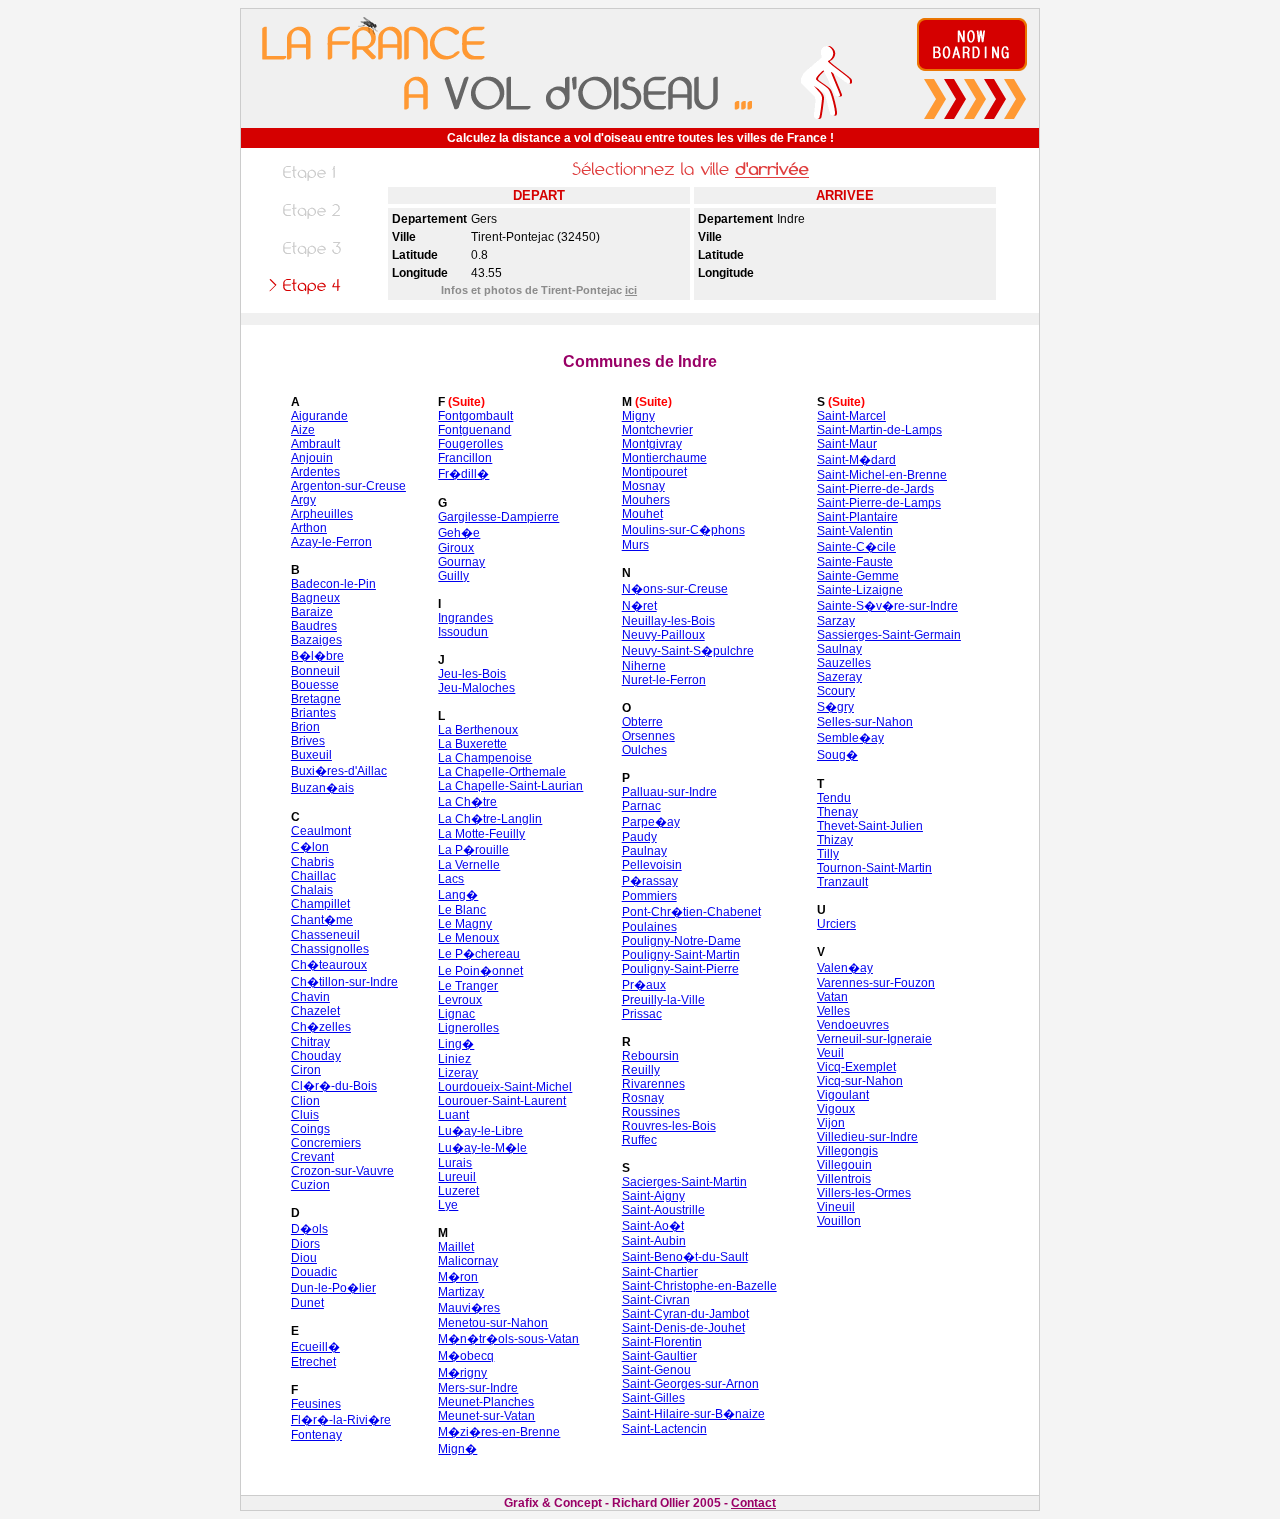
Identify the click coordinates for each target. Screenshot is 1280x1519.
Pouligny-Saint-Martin (681, 955)
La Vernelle (469, 865)
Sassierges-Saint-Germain (889, 635)
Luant (453, 1115)
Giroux (456, 548)
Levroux (460, 1000)
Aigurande (319, 416)
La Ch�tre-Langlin (490, 819)
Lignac (456, 1014)
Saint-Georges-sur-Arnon (690, 1384)
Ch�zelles (321, 1027)
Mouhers (646, 500)
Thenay (837, 812)
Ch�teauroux (329, 965)
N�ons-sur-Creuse (675, 589)
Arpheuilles (322, 514)
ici (631, 290)
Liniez (454, 1059)
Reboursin (650, 1056)
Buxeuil (311, 755)
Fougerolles (470, 444)
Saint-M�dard (856, 460)
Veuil (830, 1053)
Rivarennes (653, 1084)
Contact (753, 1503)
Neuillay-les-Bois (668, 621)
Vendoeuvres (853, 1025)
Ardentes (315, 472)
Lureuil (457, 1177)
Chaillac (313, 876)
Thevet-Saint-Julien (870, 826)
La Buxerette (472, 744)
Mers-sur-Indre (478, 1388)
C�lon (310, 847)
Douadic (314, 1272)
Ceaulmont (321, 831)
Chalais (312, 890)
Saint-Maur (847, 444)
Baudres (314, 626)
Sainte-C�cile (856, 547)
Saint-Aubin (654, 1241)
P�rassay (650, 881)
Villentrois (844, 1179)
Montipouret (654, 472)
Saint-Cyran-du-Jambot (685, 1314)
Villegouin (844, 1165)
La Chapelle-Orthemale (502, 772)
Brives (308, 741)
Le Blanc (462, 910)
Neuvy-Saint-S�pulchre (688, 651)
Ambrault (315, 444)
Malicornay (468, 1261)
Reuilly (641, 1070)
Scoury (836, 691)
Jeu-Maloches (476, 688)
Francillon (465, 458)
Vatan (832, 997)
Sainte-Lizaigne (860, 590)
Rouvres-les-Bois (669, 1126)
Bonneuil (315, 671)
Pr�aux (644, 985)
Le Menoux (468, 938)
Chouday (316, 1056)
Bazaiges (316, 640)
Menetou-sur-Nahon (493, 1323)
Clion (305, 1101)
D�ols (309, 1229)
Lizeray (458, 1073)
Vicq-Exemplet (856, 1067)
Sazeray (839, 677)
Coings (310, 1129)
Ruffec (639, 1140)
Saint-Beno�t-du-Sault (685, 1257)
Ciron (306, 1070)
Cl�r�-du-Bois (334, 1086)
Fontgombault (475, 416)
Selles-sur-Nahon (865, 722)
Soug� (837, 755)
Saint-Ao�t (653, 1226)
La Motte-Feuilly (481, 834)
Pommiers (649, 896)
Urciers (836, 924)
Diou (304, 1258)
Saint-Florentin (662, 1342)
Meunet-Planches (486, 1402)
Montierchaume (664, 458)
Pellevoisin (652, 865)
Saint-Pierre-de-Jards (875, 489)
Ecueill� (315, 1347)
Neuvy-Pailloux (663, 635)
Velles (833, 1011)
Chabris (312, 862)
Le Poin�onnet (480, 971)
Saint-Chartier (660, 1272)
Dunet (307, 1303)
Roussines (651, 1112)
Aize (303, 430)
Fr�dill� (463, 474)
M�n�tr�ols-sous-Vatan (508, 1339)
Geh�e (459, 533)
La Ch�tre (467, 802)
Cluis (305, 1115)
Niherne (644, 666)
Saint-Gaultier (659, 1356)
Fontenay (316, 1435)
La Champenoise (485, 758)
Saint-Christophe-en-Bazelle (699, 1286)
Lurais (455, 1163)
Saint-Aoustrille (663, 1210)
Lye (448, 1205)
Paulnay (644, 851)
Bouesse (315, 685)
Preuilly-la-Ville (663, 1000)
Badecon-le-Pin (333, 584)
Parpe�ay (651, 822)
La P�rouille (473, 850)
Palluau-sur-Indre (669, 792)
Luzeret (458, 1191)
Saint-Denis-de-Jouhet (683, 1328)
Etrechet (313, 1362)
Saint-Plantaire (857, 517)
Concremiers (326, 1143)
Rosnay (643, 1098)
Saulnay (839, 649)
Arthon (309, 528)
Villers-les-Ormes (864, 1193)
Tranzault (842, 882)
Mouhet (642, 514)
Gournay (461, 562)
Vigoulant (843, 1095)
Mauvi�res (469, 1308)
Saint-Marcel (851, 416)
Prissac (642, 1014)
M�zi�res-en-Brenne (499, 1432)
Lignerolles (468, 1028)
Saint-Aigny (653, 1196)
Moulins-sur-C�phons (683, 530)
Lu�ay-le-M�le (482, 1148)
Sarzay (836, 621)
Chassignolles (330, 949)
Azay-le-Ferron (331, 542)
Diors (305, 1244)
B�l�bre (317, 656)
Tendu (834, 798)
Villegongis (847, 1151)
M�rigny (462, 1373)
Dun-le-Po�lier (333, 1288)
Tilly (828, 854)
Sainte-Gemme (858, 576)
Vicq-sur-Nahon (860, 1081)
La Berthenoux (478, 730)
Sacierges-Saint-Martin (684, 1182)
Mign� (457, 1449)
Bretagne (316, 699)
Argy (303, 500)
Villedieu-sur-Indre (867, 1137)
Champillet (320, 904)
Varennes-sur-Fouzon (876, 983)
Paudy (639, 837)
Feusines (316, 1404)
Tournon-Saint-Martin (874, 868)
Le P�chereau (479, 954)
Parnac (641, 806)
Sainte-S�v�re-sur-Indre (887, 606)
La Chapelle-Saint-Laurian (510, 786)
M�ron (458, 1277)
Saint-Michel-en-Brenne (882, 475)
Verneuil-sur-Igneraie (874, 1039)
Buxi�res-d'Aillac (339, 771)
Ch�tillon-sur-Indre (344, 982)
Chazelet (315, 1011)
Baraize (312, 612)
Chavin (310, 997)
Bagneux (315, 598)
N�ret (639, 606)
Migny (638, 416)
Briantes (313, 713)
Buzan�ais (322, 788)
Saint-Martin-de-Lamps (879, 430)
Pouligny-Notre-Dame (681, 941)
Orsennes (648, 736)
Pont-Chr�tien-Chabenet (691, 912)
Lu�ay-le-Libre (480, 1131)
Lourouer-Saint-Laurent (502, 1101)
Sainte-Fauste (855, 562)
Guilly (453, 576)
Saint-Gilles (653, 1398)
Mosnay (643, 486)
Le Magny (465, 924)
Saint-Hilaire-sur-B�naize (693, 1414)
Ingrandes (465, 618)
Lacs (451, 879)
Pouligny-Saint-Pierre (680, 969)
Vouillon (839, 1221)
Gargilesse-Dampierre (498, 517)
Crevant (312, 1157)
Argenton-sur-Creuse (348, 486)
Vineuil (836, 1207)
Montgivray (652, 444)
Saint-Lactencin (664, 1429)
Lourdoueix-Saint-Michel (505, 1087)
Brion (305, 727)
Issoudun (463, 632)
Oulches (644, 750)
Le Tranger (468, 986)
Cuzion (310, 1185)
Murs (635, 545)
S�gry (835, 707)
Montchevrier (657, 430)
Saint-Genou (656, 1370)
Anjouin (312, 458)
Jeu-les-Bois (472, 674)
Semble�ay (850, 738)
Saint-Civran (656, 1300)
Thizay (835, 840)
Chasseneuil (325, 935)
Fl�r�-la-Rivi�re (341, 1420)
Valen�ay (845, 968)
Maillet (456, 1247)
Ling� (456, 1044)
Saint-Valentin (855, 531)
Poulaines (649, 927)
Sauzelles (844, 663)
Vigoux (836, 1109)
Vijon (831, 1123)
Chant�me (322, 920)
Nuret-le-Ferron (664, 680)
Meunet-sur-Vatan (486, 1416)
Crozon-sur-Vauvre (342, 1171)
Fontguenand (474, 430)
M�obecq (466, 1356)
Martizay (461, 1292)
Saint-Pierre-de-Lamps (879, 503)
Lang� (458, 895)
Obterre (642, 722)
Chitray (310, 1042)
